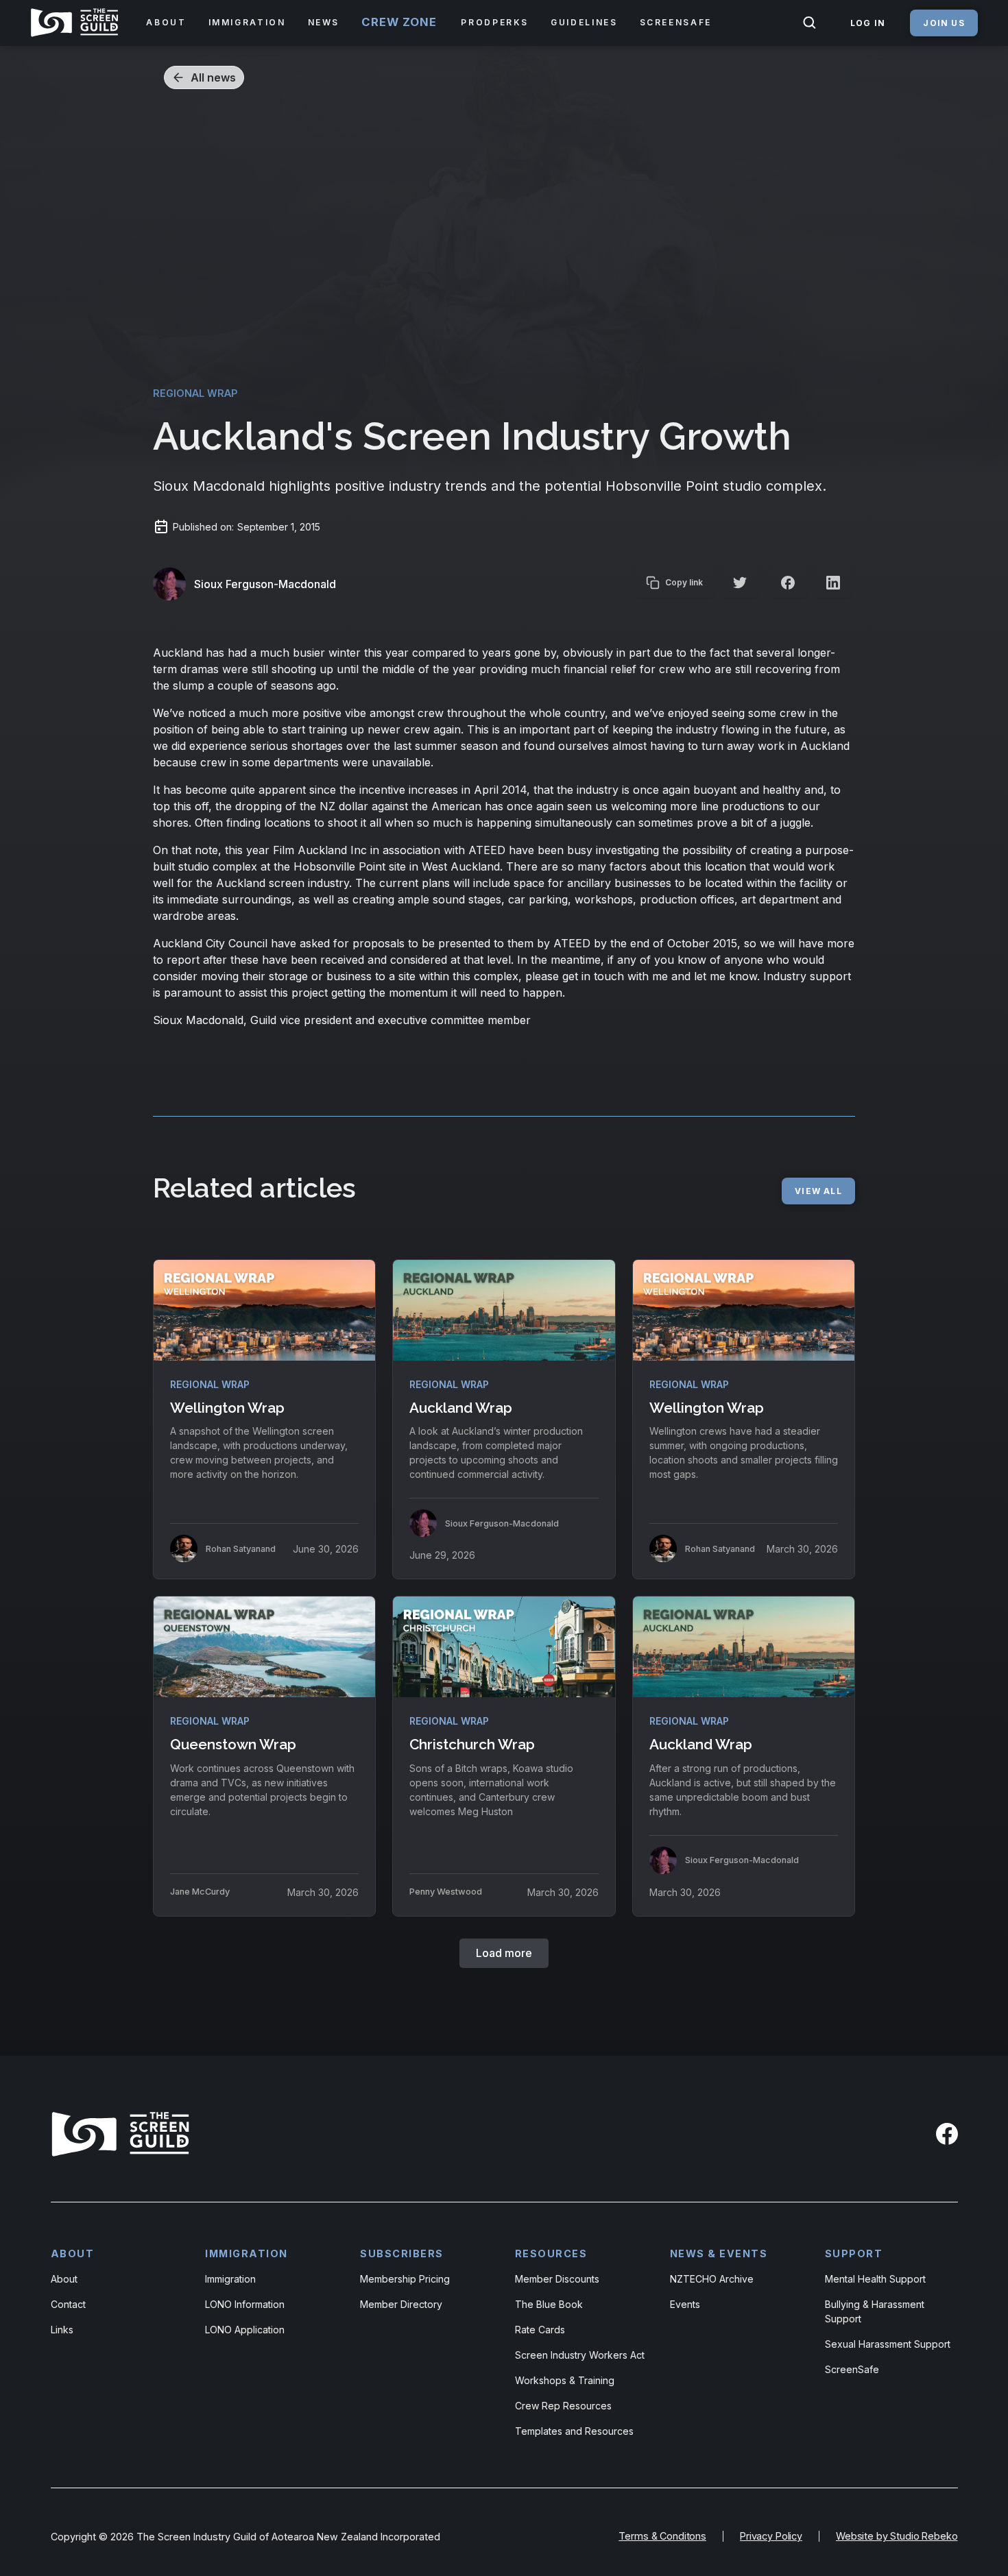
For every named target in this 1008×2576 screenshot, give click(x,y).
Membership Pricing (405, 2279)
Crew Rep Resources (563, 2406)
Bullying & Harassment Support (875, 2311)
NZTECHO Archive (712, 2279)
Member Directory (401, 2304)
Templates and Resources (574, 2431)
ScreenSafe (852, 2369)
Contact (68, 2304)
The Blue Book (549, 2304)
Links (62, 2330)
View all (818, 1191)
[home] (77, 23)
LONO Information (245, 2304)
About (64, 2279)
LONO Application (245, 2330)
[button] (166, 23)
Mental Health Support (875, 2279)
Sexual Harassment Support (888, 2344)
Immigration (230, 2279)
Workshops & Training (565, 2380)
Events (685, 2304)
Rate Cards (540, 2330)
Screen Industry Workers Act (580, 2355)
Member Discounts (557, 2279)
